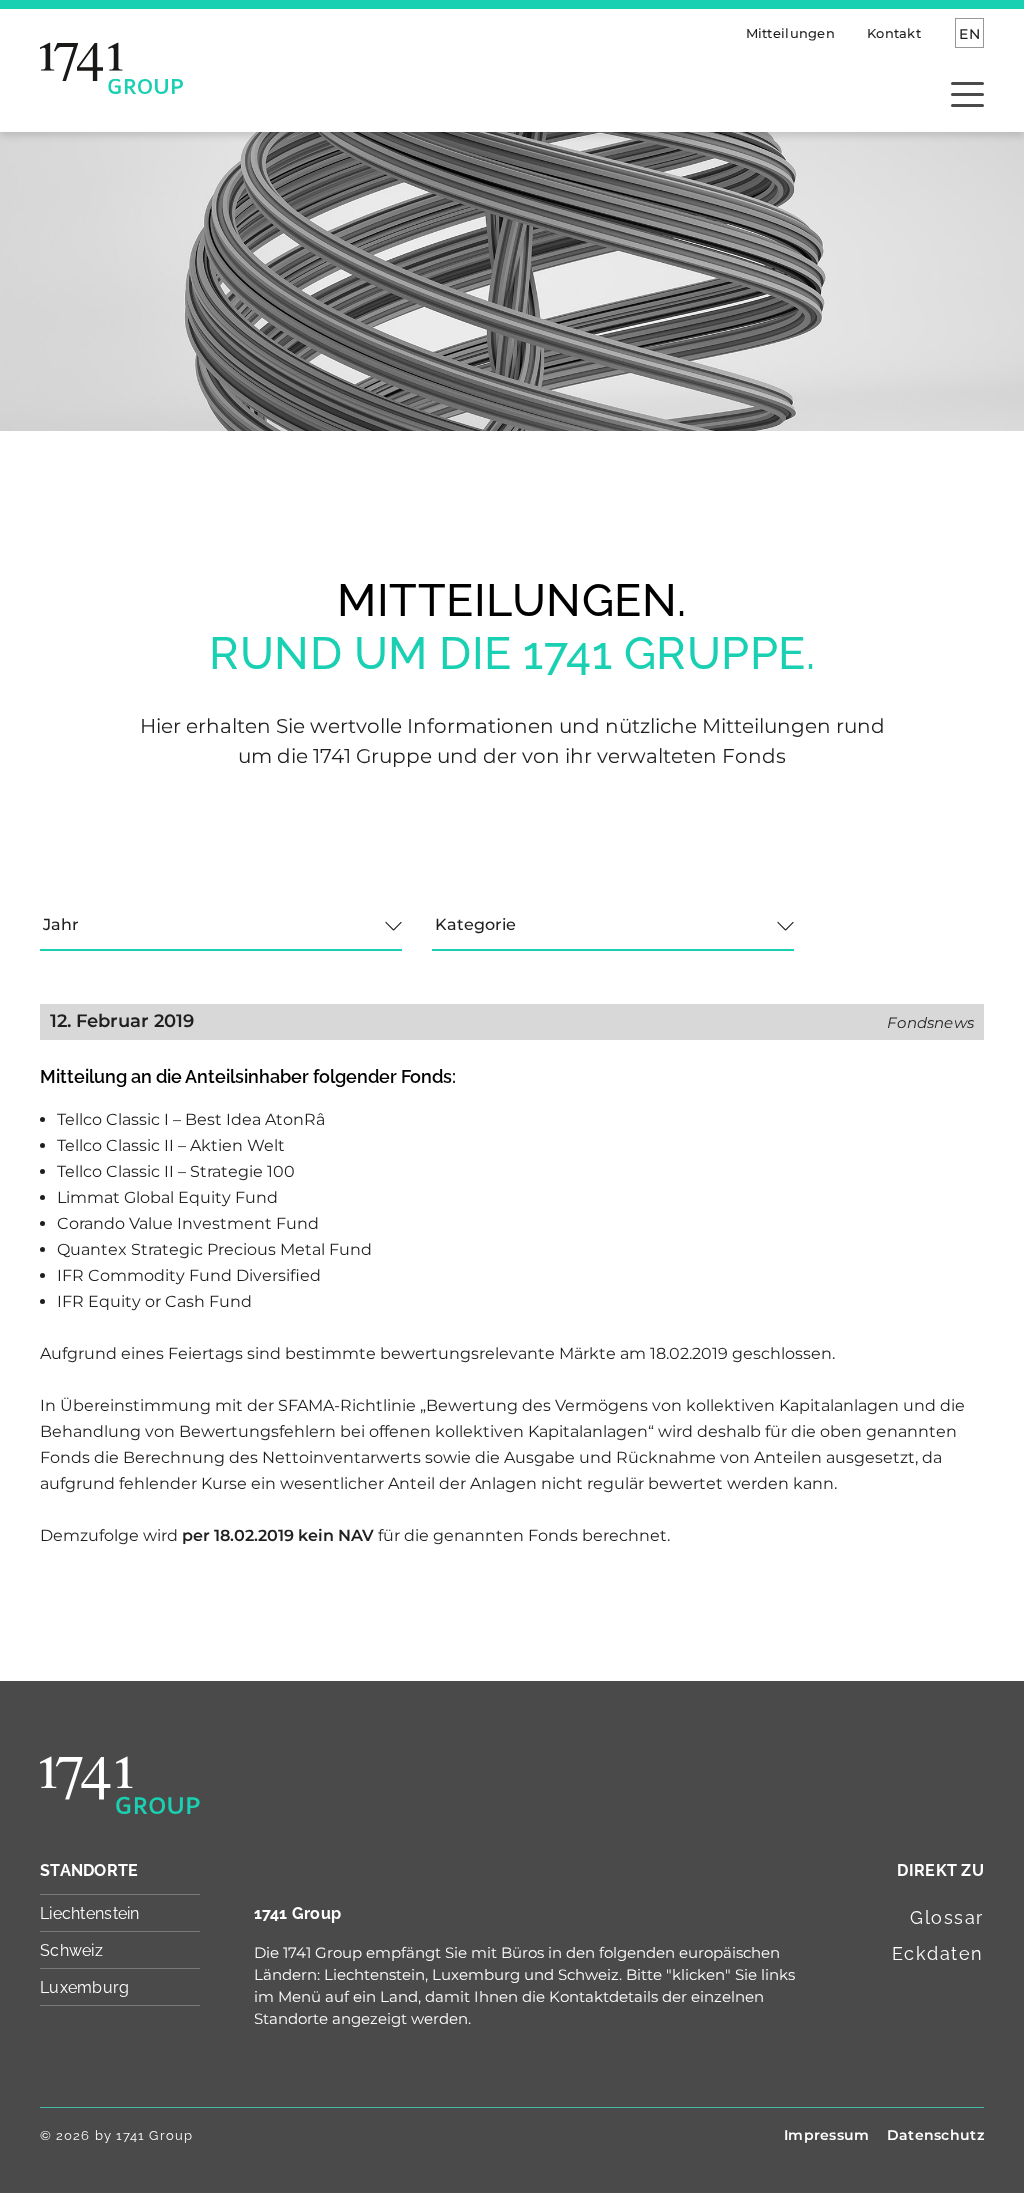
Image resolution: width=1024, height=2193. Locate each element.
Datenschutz (935, 2135)
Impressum (827, 2135)
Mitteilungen (790, 33)
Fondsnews (930, 1022)
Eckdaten (938, 1953)
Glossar (947, 1917)
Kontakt (894, 33)
